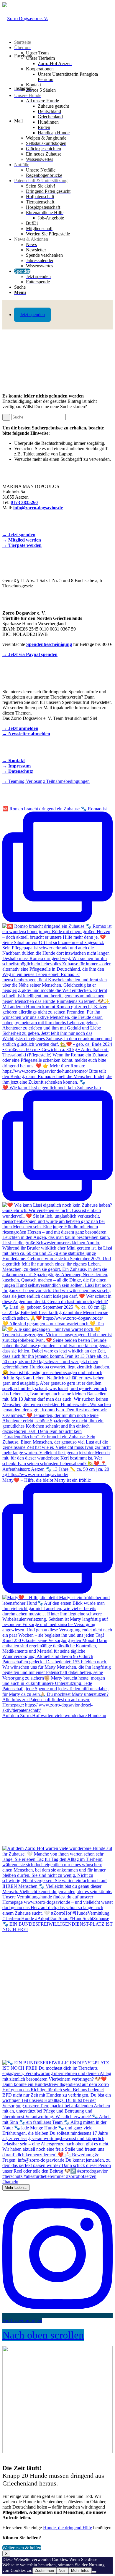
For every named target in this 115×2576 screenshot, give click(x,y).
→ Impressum (17, 766)
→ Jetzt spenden (19, 535)
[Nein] (94, 2572)
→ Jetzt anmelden (20, 728)
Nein (63, 2571)
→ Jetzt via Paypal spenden (30, 654)
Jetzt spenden (32, 315)
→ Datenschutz (18, 771)
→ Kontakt (14, 761)
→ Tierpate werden (22, 545)
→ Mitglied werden (22, 540)
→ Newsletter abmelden (26, 734)
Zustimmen (44, 2571)
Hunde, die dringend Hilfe (68, 2528)
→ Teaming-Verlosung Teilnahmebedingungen (46, 781)
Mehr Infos (80, 2571)
